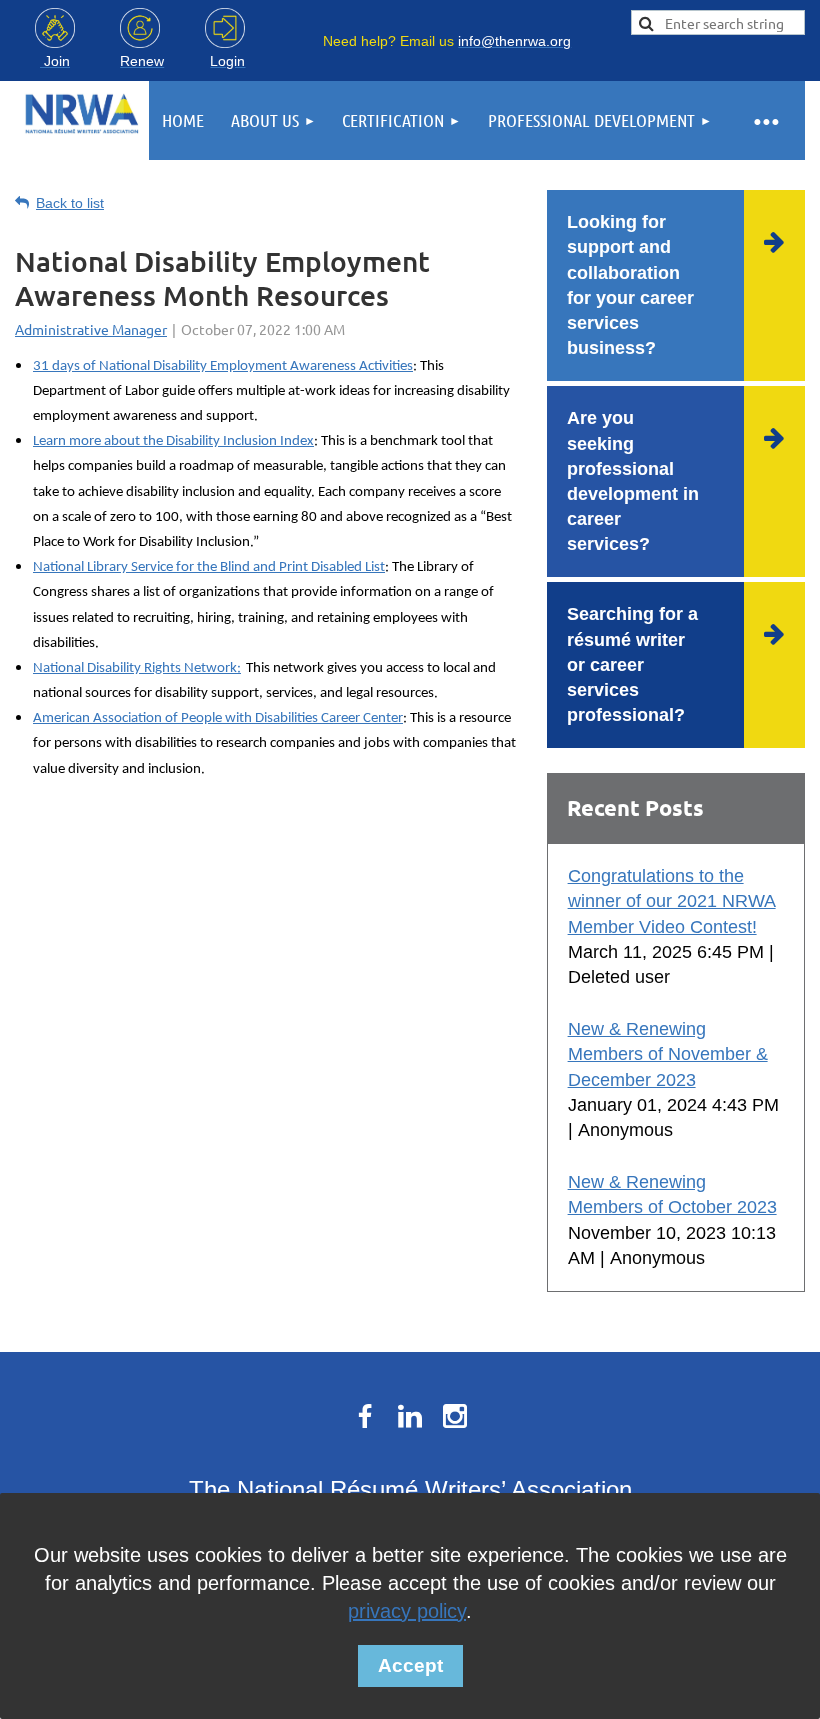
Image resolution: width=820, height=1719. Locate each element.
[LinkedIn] (410, 1416)
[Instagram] (455, 1416)
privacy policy (407, 1611)
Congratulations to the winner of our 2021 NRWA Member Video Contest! (672, 901)
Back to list (70, 203)
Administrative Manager (91, 329)
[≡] (765, 120)
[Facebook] (365, 1416)
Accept (410, 1665)
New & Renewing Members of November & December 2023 (668, 1054)
